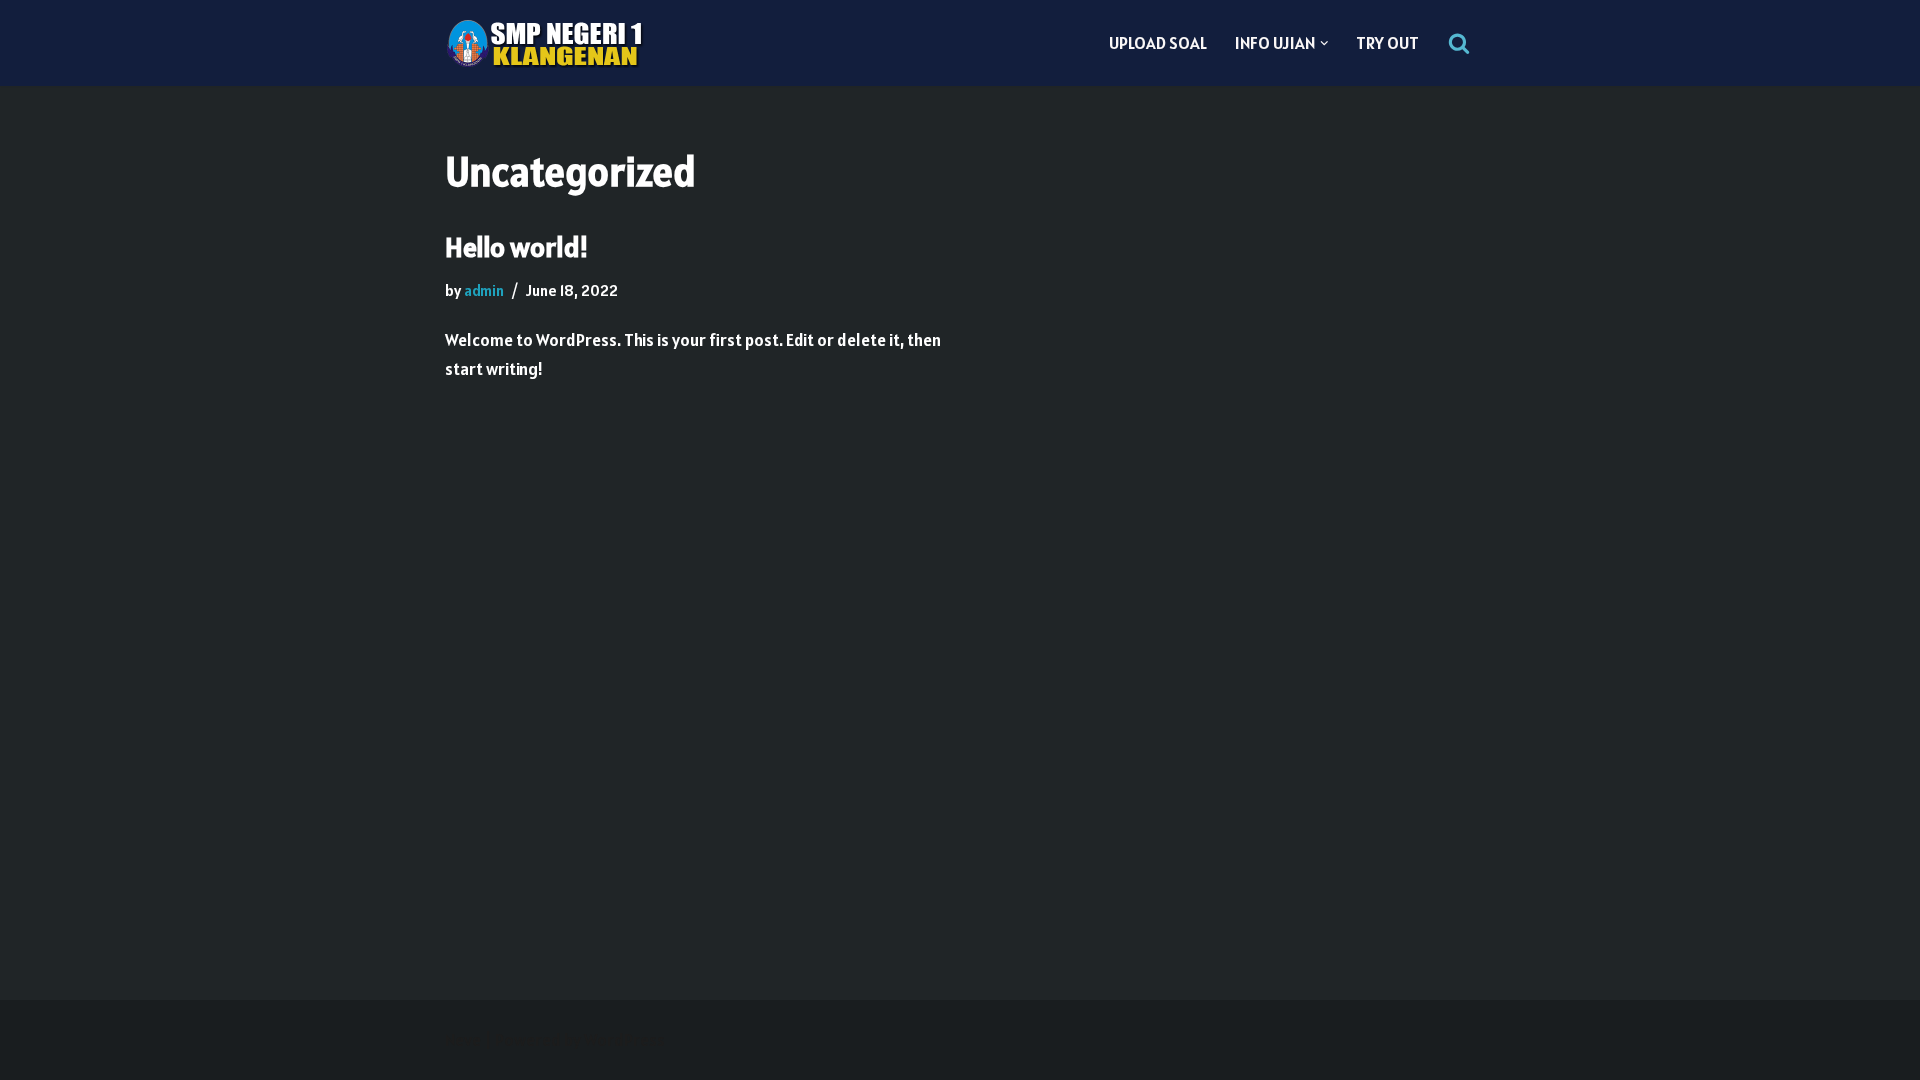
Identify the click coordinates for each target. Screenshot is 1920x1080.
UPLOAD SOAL (1158, 43)
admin (484, 290)
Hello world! (516, 247)
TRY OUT (1387, 43)
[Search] (1459, 43)
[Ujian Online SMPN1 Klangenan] (545, 43)
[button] (1324, 43)
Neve (463, 1040)
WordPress (624, 1040)
